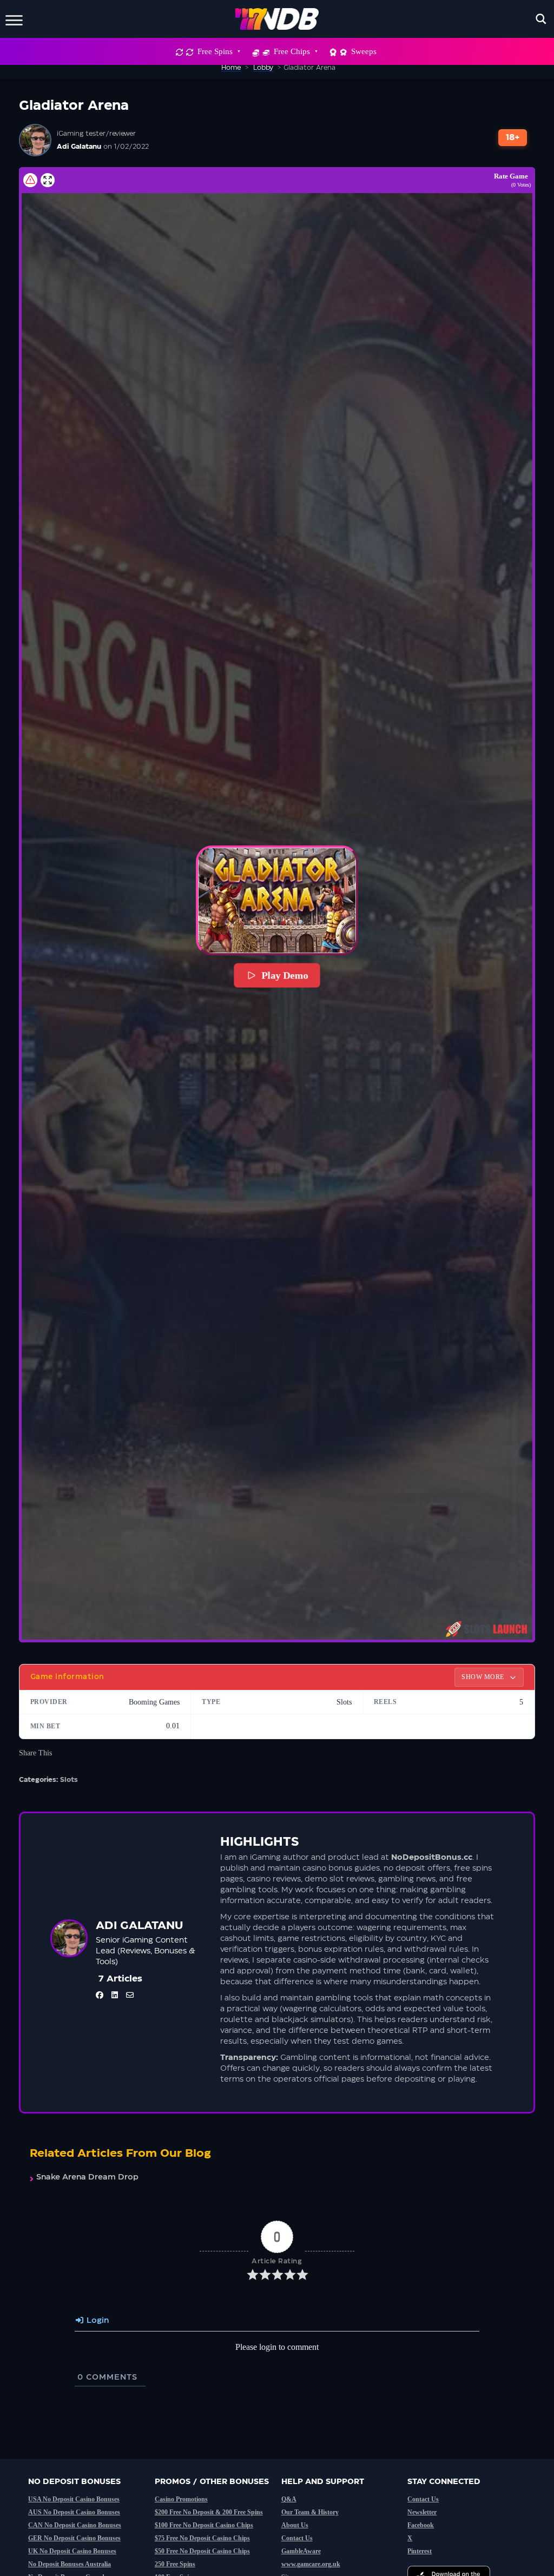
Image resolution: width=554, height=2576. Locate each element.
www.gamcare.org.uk (311, 2564)
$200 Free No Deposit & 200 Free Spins (209, 2512)
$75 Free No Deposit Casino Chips (202, 2538)
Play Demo (285, 975)
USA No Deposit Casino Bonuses (74, 2499)
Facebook (421, 2525)
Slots (69, 1780)
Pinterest (420, 2551)
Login (97, 2321)
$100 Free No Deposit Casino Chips (204, 2525)
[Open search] (541, 19)
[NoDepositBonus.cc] (277, 19)
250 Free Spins (175, 2564)
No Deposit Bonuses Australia (70, 2564)
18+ (513, 138)
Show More (484, 1677)
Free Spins (215, 51)
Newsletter (422, 2512)
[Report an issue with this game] (30, 180)
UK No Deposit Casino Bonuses (72, 2551)
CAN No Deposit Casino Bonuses (75, 2525)
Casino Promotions (181, 2499)
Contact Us (297, 2538)
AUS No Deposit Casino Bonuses (74, 2512)
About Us (295, 2525)
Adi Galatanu (79, 147)
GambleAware (301, 2551)
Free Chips (292, 51)
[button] (277, 900)
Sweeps (364, 51)
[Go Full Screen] (48, 180)
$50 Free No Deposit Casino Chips (202, 2551)
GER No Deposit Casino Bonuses (74, 2538)
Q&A (289, 2499)
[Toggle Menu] (14, 19)
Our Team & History (310, 2512)
